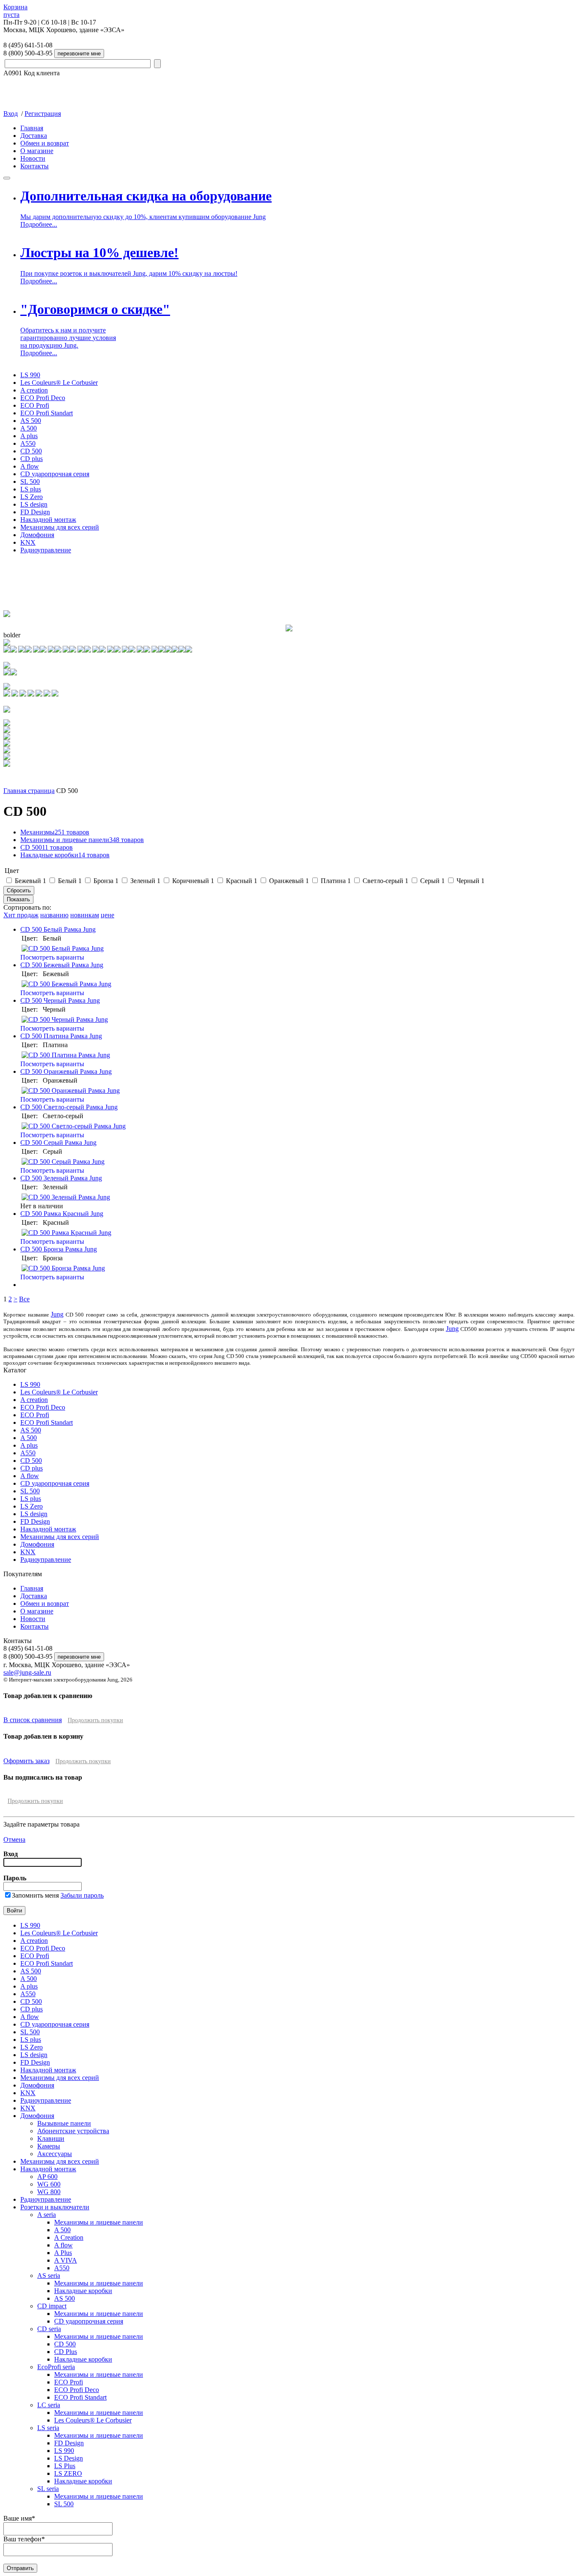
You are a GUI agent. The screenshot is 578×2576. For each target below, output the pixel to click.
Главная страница (29, 791)
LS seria (48, 2428)
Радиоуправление (46, 550)
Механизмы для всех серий (60, 527)
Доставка (34, 136)
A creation (34, 390)
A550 (28, 443)
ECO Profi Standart (47, 413)
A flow (30, 466)
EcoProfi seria (56, 2367)
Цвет (12, 871)
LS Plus (65, 2466)
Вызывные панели (64, 2123)
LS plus (31, 489)
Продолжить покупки (95, 1720)
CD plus (32, 459)
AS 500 (31, 421)
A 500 (29, 428)
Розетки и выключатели (55, 2207)
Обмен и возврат (45, 143)
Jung (57, 1314)
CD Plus (66, 2352)
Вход (11, 114)
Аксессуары (55, 2154)
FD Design (35, 512)
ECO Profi (35, 405)
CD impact (52, 2306)
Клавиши (51, 2138)
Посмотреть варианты (52, 957)
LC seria (49, 2405)
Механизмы (55, 832)
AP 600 (47, 2177)
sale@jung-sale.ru (27, 1672)
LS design (34, 504)
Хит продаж (21, 915)
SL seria (48, 2489)
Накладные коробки (65, 855)
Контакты (34, 166)
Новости (33, 158)
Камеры (49, 2146)
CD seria (49, 2329)
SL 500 (30, 481)
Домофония (37, 535)
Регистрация (43, 114)
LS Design (69, 2458)
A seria (47, 2215)
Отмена (14, 1839)
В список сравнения (33, 1720)
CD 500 (31, 451)
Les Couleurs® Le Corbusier (59, 383)
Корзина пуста (15, 11)
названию (54, 915)
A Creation (69, 2237)
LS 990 (30, 375)
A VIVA (66, 2260)
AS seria (49, 2276)
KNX (28, 542)
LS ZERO (68, 2473)
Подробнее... (39, 224)
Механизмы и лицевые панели (82, 840)
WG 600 (49, 2184)
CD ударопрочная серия (55, 474)
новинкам (85, 915)
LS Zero (32, 497)
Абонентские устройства (73, 2131)
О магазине (37, 151)
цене (107, 915)
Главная (32, 128)
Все (24, 1299)
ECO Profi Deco (43, 398)
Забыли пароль (82, 1895)
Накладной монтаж (48, 520)
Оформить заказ (26, 1761)
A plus (29, 436)
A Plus (63, 2253)
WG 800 (49, 2192)
